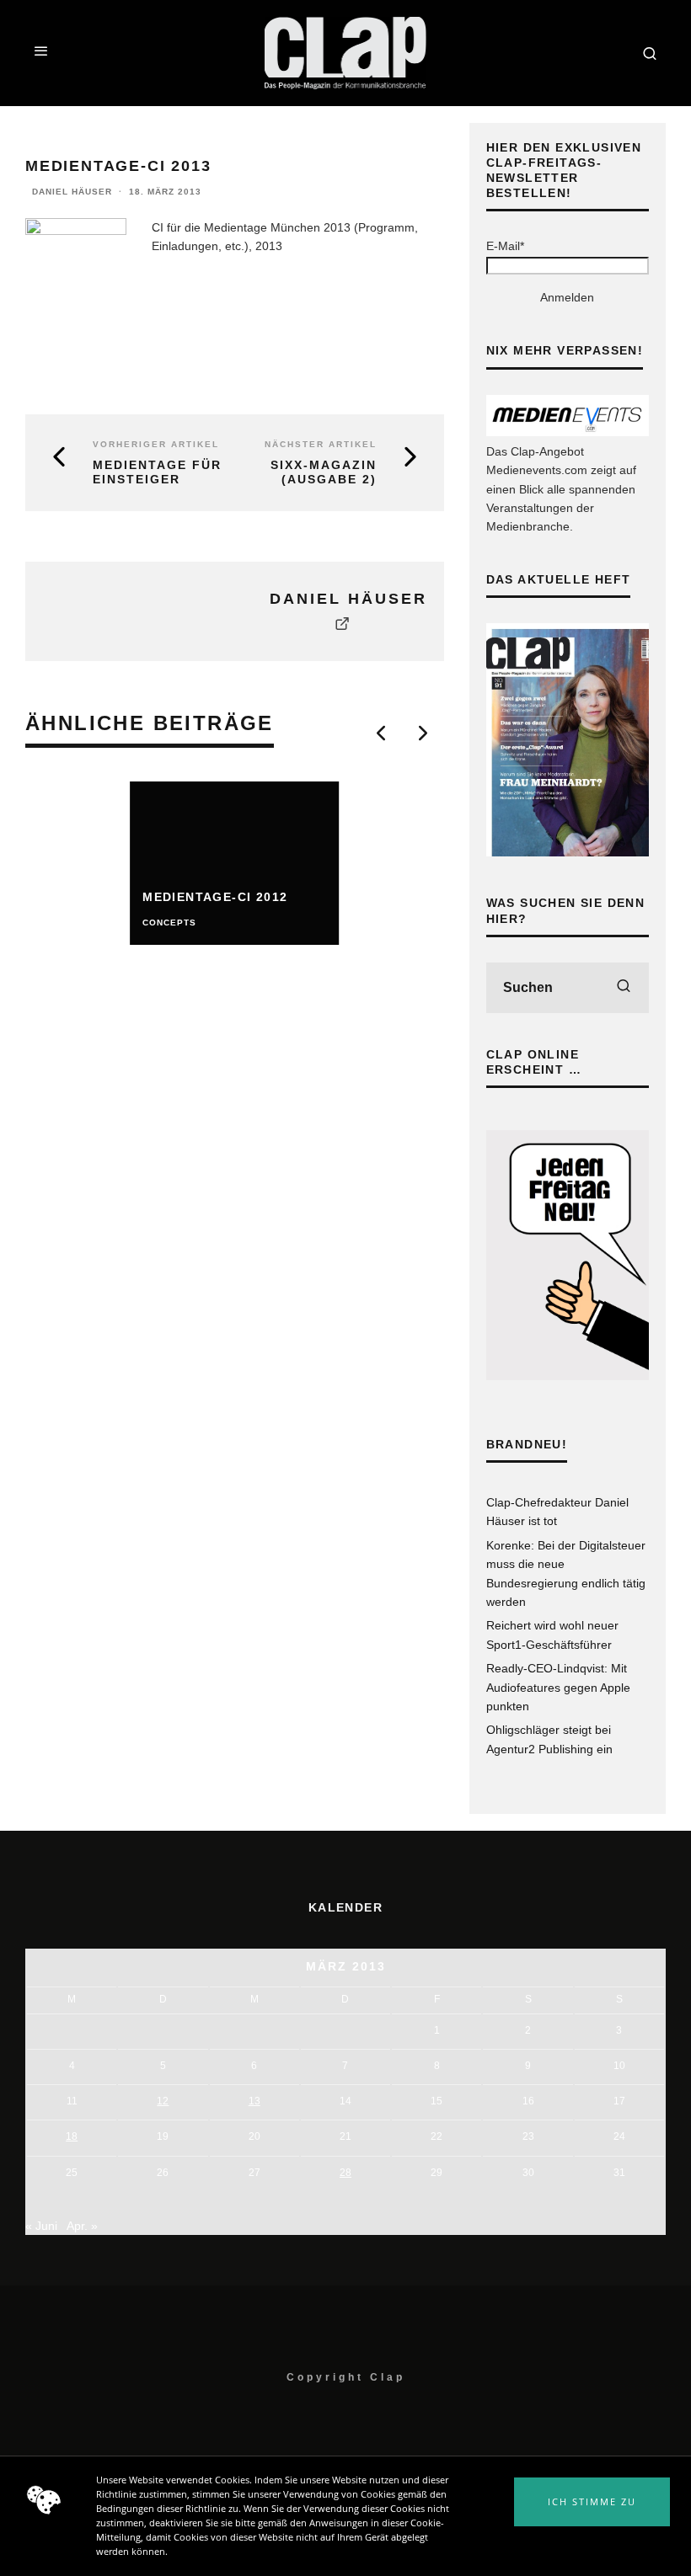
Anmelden (567, 297)
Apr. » (82, 2226)
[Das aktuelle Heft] (568, 852)
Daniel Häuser (72, 192)
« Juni (41, 2226)
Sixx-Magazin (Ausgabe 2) (324, 472)
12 (163, 2101)
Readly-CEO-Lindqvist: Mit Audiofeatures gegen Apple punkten (558, 1687)
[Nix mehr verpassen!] (568, 432)
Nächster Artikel (321, 444)
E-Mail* (505, 246)
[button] (592, 2502)
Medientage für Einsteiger (157, 472)
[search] (624, 988)
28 (345, 2173)
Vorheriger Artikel (156, 444)
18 (72, 2136)
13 (254, 2101)
